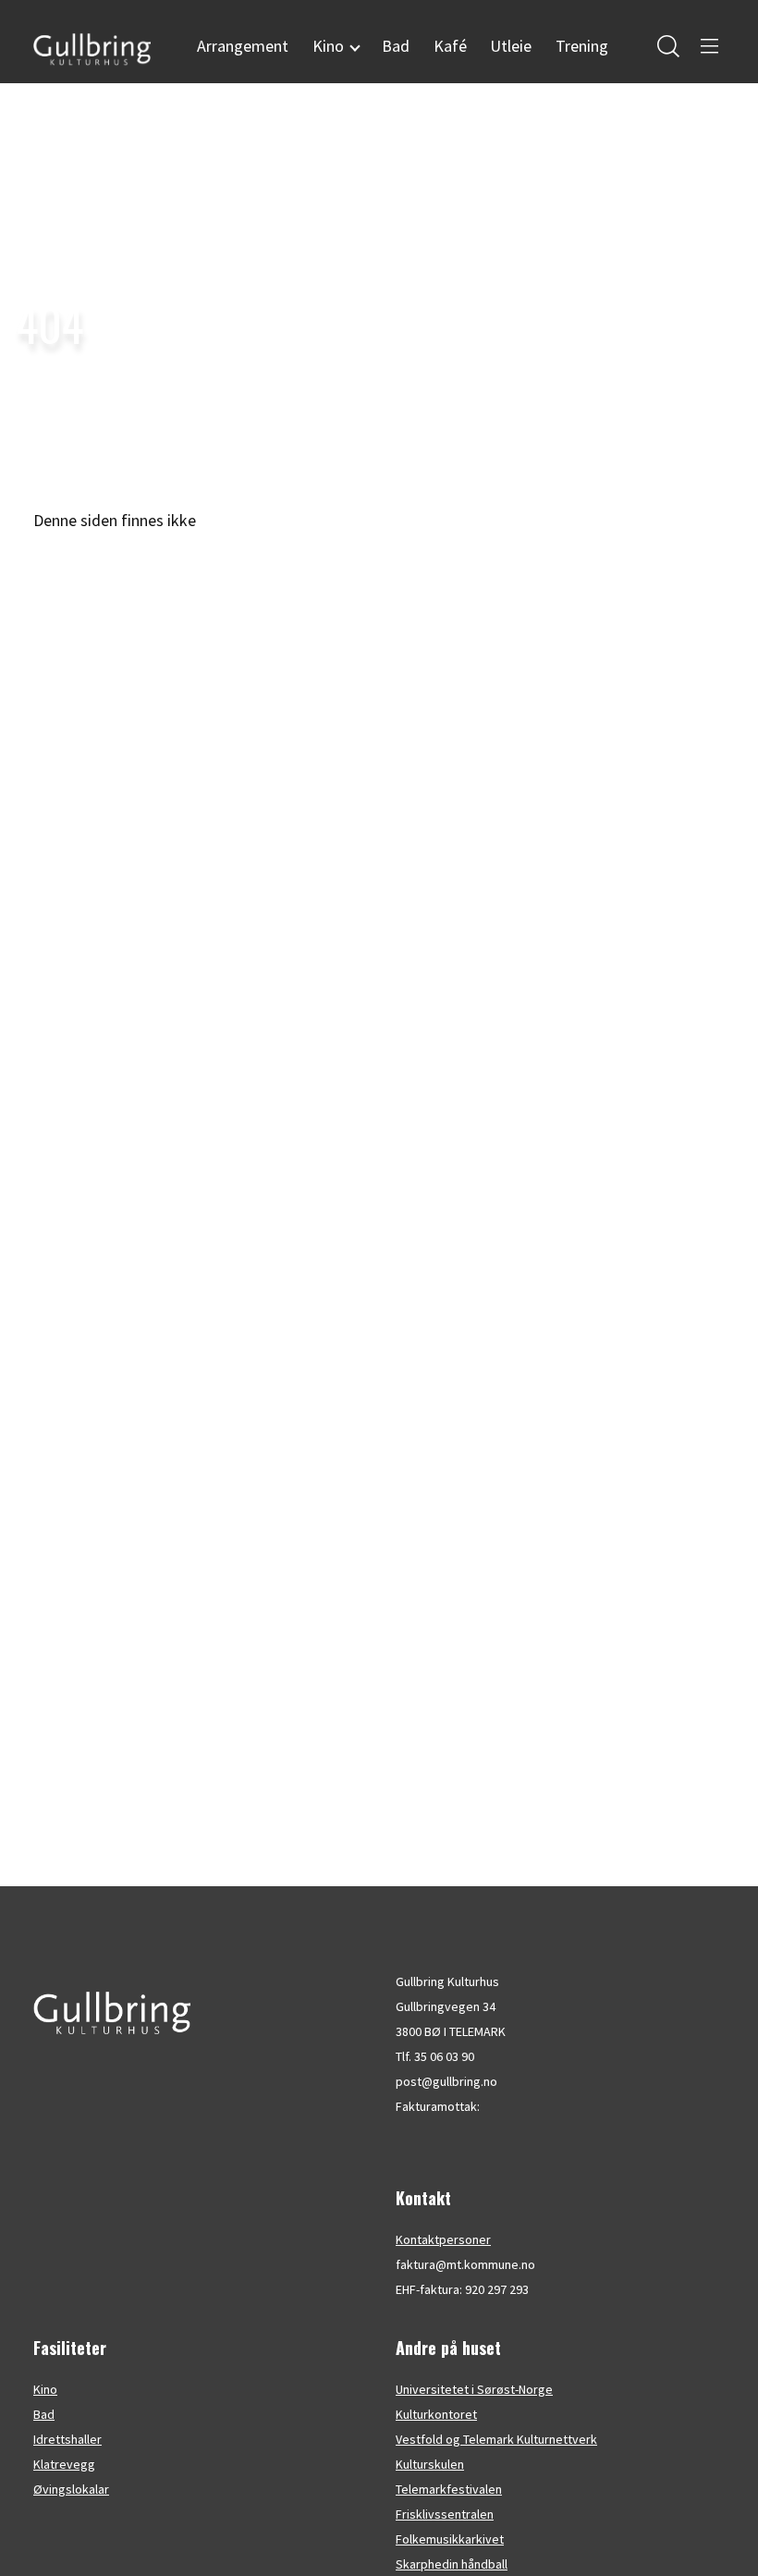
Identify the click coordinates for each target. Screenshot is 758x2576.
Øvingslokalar (71, 2489)
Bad (396, 46)
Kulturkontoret (436, 2414)
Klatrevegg (64, 2464)
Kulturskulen (430, 2464)
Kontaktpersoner (443, 2239)
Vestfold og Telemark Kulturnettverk (496, 2439)
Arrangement (243, 46)
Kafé (450, 46)
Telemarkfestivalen (449, 2489)
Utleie (511, 46)
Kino (45, 2389)
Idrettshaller (67, 2439)
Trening (582, 46)
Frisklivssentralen (445, 2514)
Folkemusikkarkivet (450, 2539)
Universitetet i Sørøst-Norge (474, 2389)
